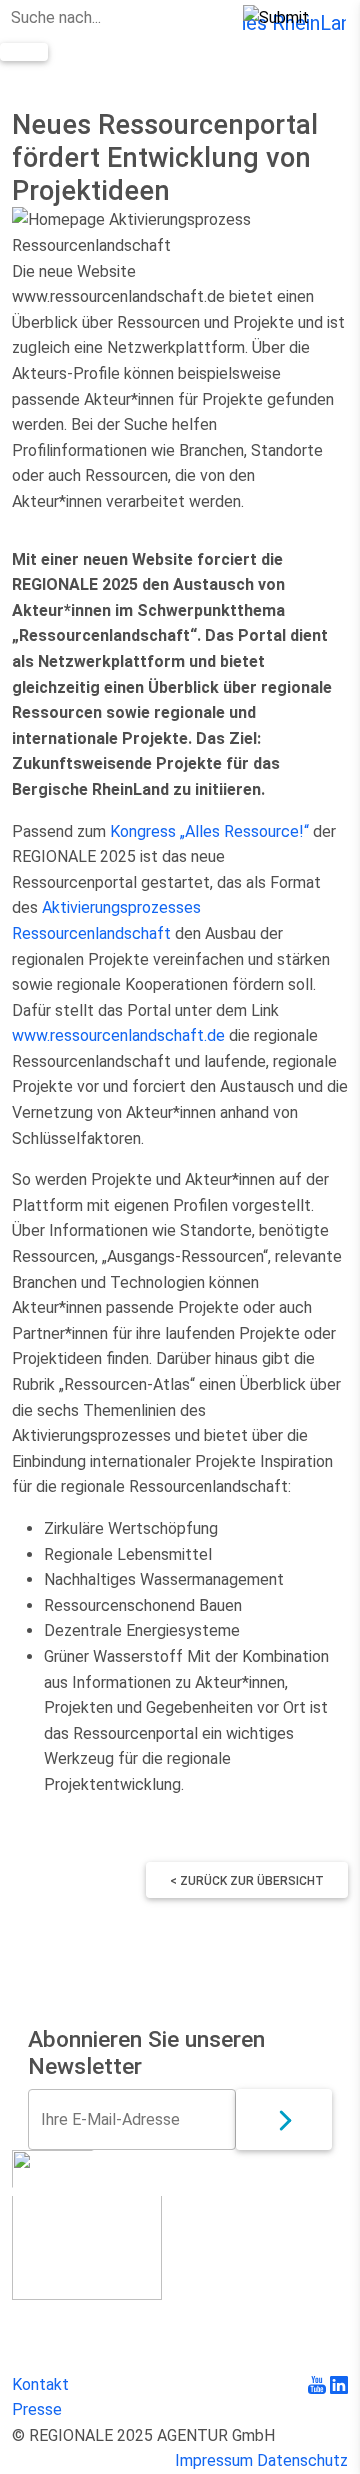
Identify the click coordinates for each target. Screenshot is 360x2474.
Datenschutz (302, 2460)
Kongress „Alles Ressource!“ (209, 831)
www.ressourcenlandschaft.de (118, 1035)
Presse (37, 2409)
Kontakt (40, 2384)
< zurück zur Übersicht (247, 1881)
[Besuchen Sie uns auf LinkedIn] (339, 2384)
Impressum (214, 2460)
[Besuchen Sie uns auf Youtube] (319, 2384)
